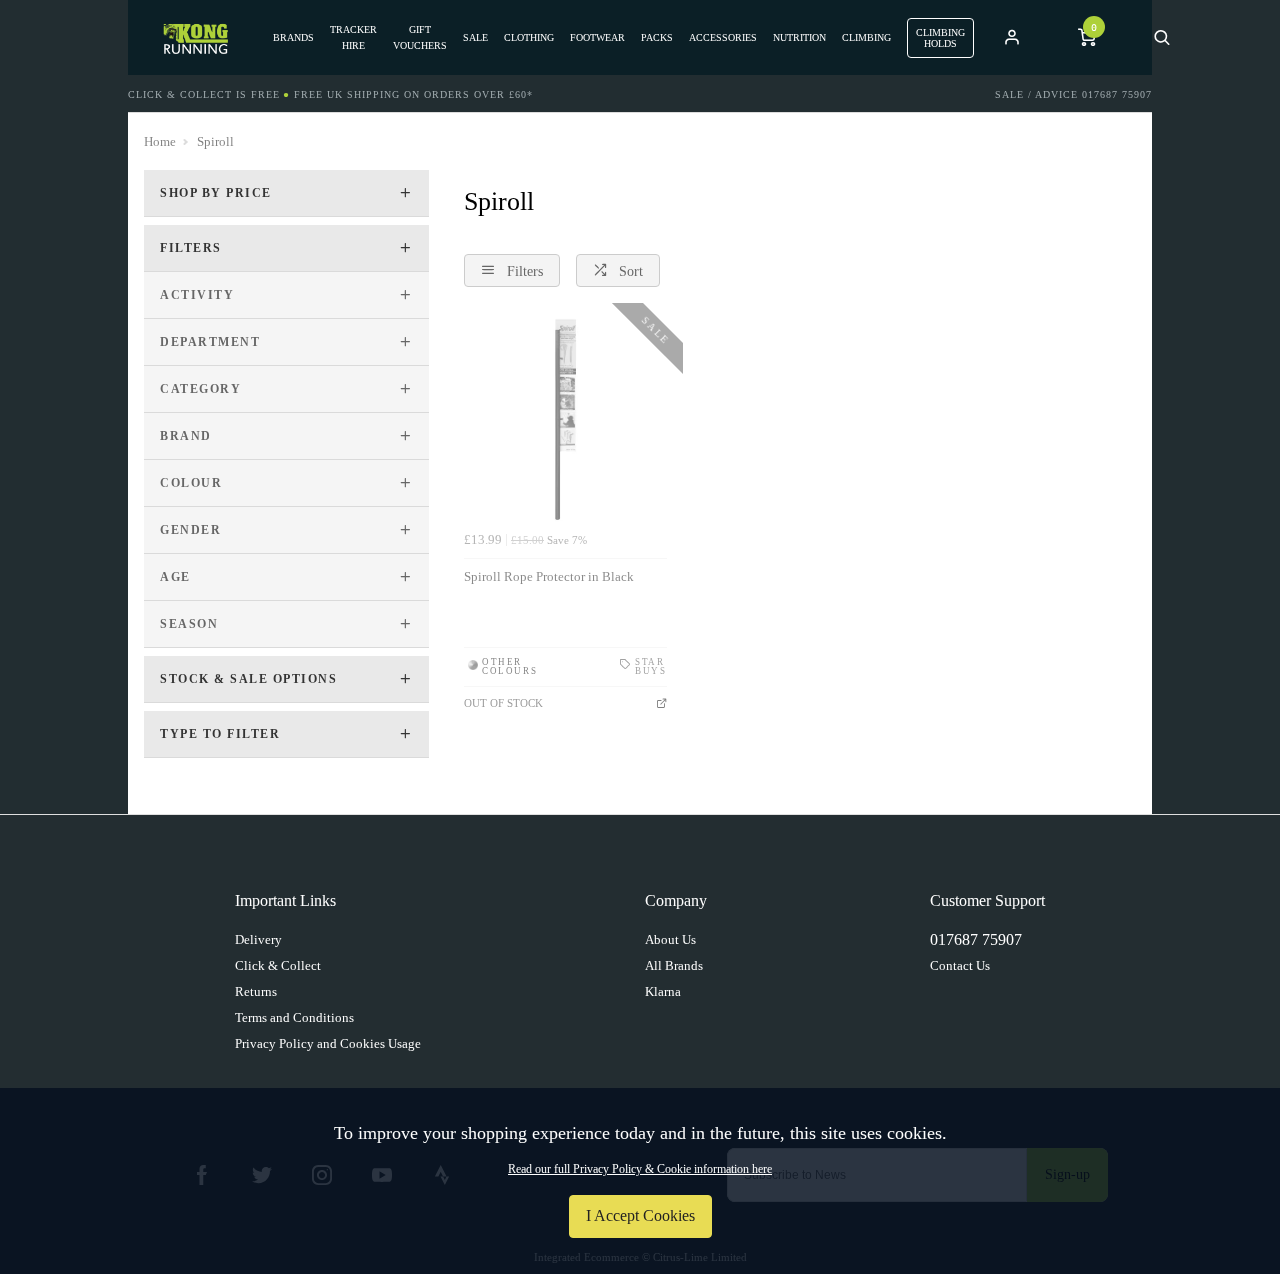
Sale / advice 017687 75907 (1073, 94)
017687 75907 (976, 939)
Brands (293, 37)
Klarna (663, 991)
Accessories (723, 37)
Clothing (529, 37)
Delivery (258, 939)
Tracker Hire (353, 37)
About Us (670, 939)
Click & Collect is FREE (204, 94)
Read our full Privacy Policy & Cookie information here (640, 1169)
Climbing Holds (940, 38)
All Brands (674, 965)
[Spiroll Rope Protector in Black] (565, 420)
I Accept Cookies (640, 1215)
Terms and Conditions (294, 1017)
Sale (475, 37)
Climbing (866, 37)
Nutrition (799, 37)
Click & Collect (278, 965)
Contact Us (960, 965)
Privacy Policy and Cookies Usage (328, 1043)
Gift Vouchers (420, 37)
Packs (657, 37)
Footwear (597, 37)
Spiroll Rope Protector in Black (549, 576)
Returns (256, 991)
